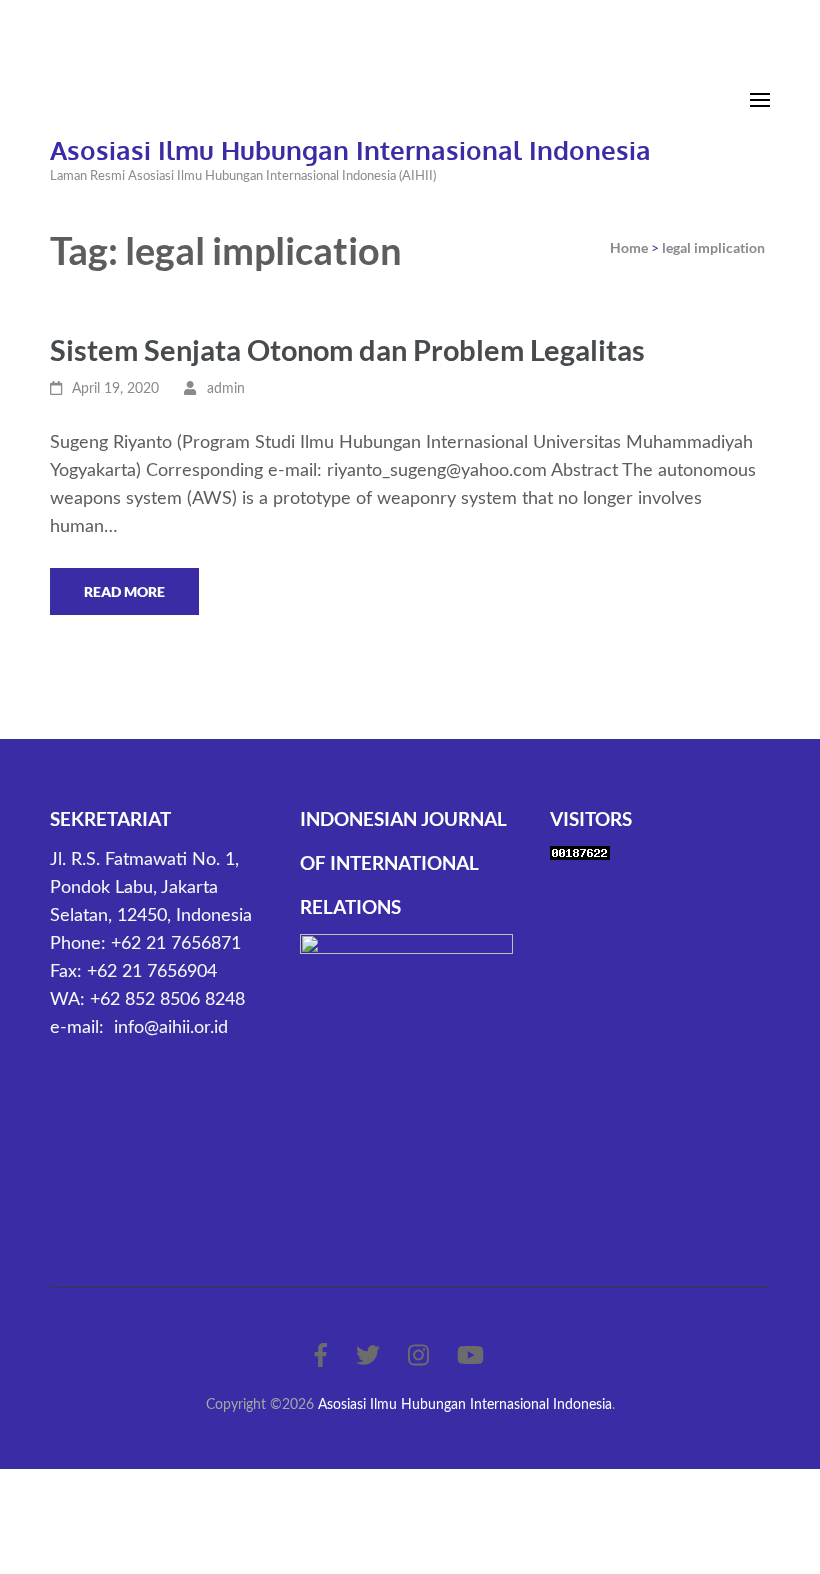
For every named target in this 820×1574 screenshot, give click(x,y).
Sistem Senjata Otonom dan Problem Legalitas (347, 349)
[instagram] (418, 1357)
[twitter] (368, 1357)
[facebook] (321, 1357)
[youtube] (470, 1357)
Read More (124, 591)
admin (226, 389)
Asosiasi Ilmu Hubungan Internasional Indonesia (350, 149)
